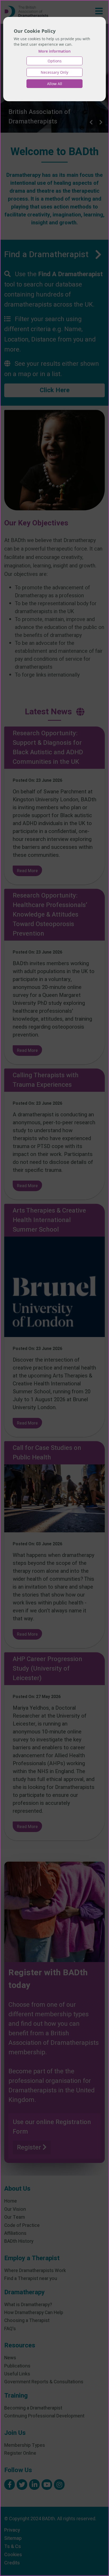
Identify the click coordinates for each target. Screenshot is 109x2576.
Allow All (55, 84)
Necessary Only (54, 72)
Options (55, 61)
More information (54, 51)
